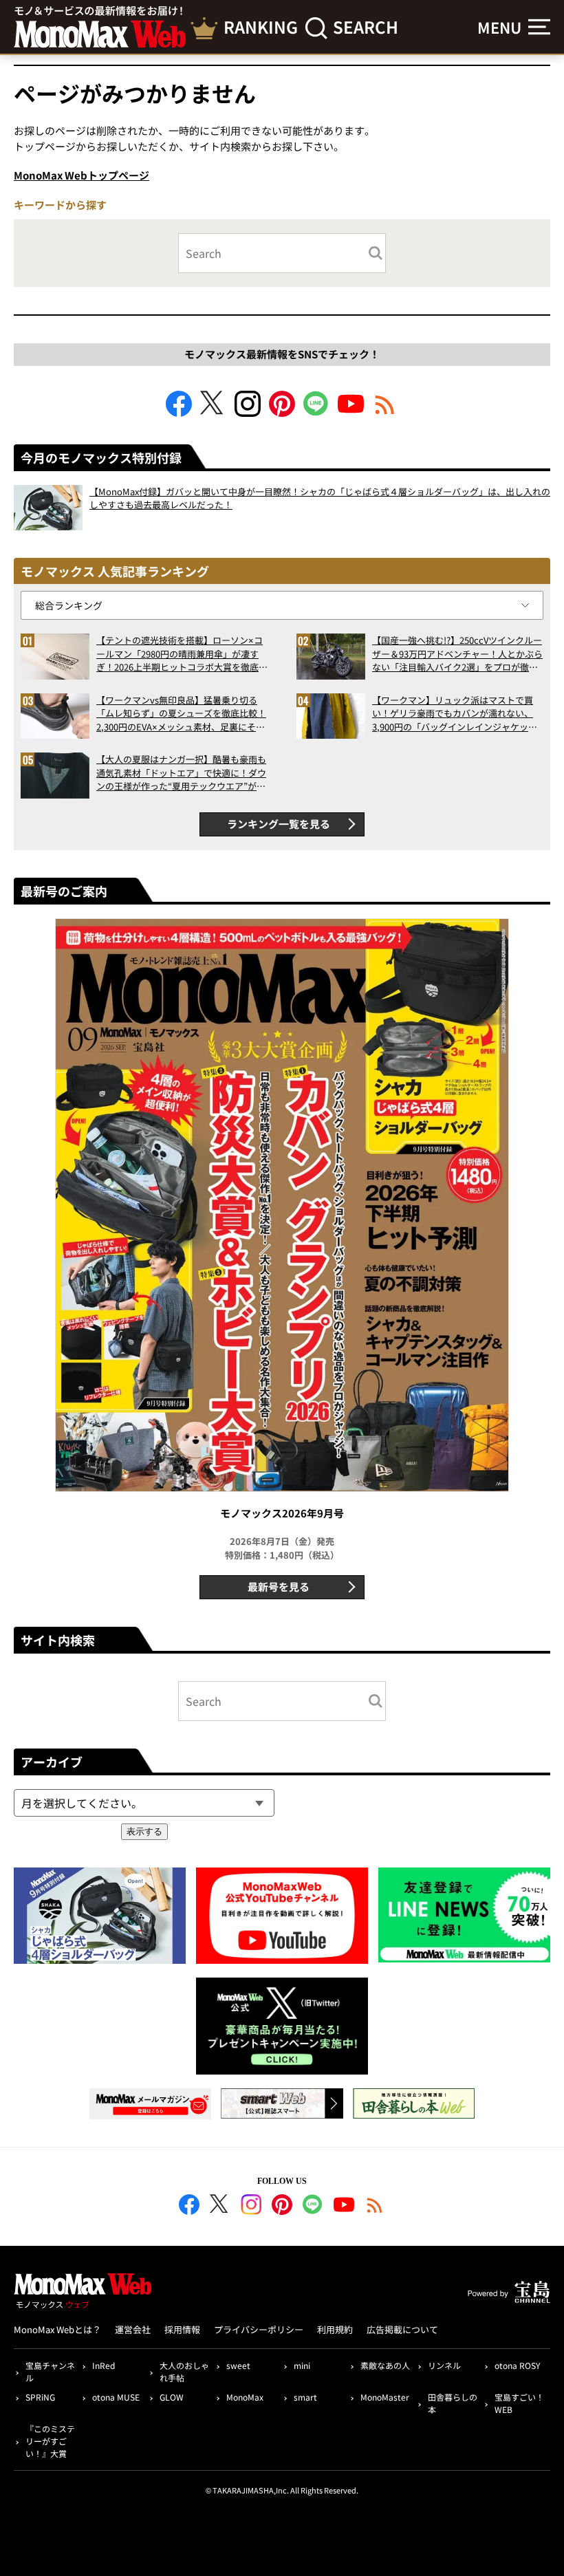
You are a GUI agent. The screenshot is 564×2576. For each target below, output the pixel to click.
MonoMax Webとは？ (57, 2329)
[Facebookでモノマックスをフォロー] (179, 412)
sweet (238, 2365)
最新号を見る (279, 1587)
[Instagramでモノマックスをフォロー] (248, 412)
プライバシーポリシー (259, 2329)
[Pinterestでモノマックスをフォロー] (282, 412)
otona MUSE (116, 2397)
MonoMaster (385, 2397)
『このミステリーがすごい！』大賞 (50, 2441)
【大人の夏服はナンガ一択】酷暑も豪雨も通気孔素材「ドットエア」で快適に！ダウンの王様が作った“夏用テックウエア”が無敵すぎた (181, 773)
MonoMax (245, 2397)
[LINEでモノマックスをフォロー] (316, 412)
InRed (104, 2365)
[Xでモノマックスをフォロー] (213, 412)
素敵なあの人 (385, 2365)
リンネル (444, 2365)
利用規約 (335, 2329)
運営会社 (133, 2329)
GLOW (172, 2397)
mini (302, 2365)
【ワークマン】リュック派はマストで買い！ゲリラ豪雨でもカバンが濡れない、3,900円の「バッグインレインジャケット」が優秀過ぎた (453, 714)
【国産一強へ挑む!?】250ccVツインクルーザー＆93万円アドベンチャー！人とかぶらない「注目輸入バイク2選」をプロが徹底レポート (457, 654)
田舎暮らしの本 (453, 2403)
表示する (144, 1831)
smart (305, 2397)
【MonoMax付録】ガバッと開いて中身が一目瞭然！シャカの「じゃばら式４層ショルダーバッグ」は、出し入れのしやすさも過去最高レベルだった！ (320, 498)
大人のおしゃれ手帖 (184, 2371)
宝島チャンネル (50, 2371)
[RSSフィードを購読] (385, 412)
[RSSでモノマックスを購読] (375, 2207)
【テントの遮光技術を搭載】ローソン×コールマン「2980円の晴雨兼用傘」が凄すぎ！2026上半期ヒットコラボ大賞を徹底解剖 (182, 654)
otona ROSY (517, 2365)
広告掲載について (402, 2329)
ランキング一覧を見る (279, 824)
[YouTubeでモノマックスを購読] (351, 412)
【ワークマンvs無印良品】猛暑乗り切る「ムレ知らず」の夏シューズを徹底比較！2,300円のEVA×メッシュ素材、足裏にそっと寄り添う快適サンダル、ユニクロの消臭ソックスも (181, 714)
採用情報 (182, 2329)
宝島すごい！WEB (519, 2403)
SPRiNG (40, 2397)
